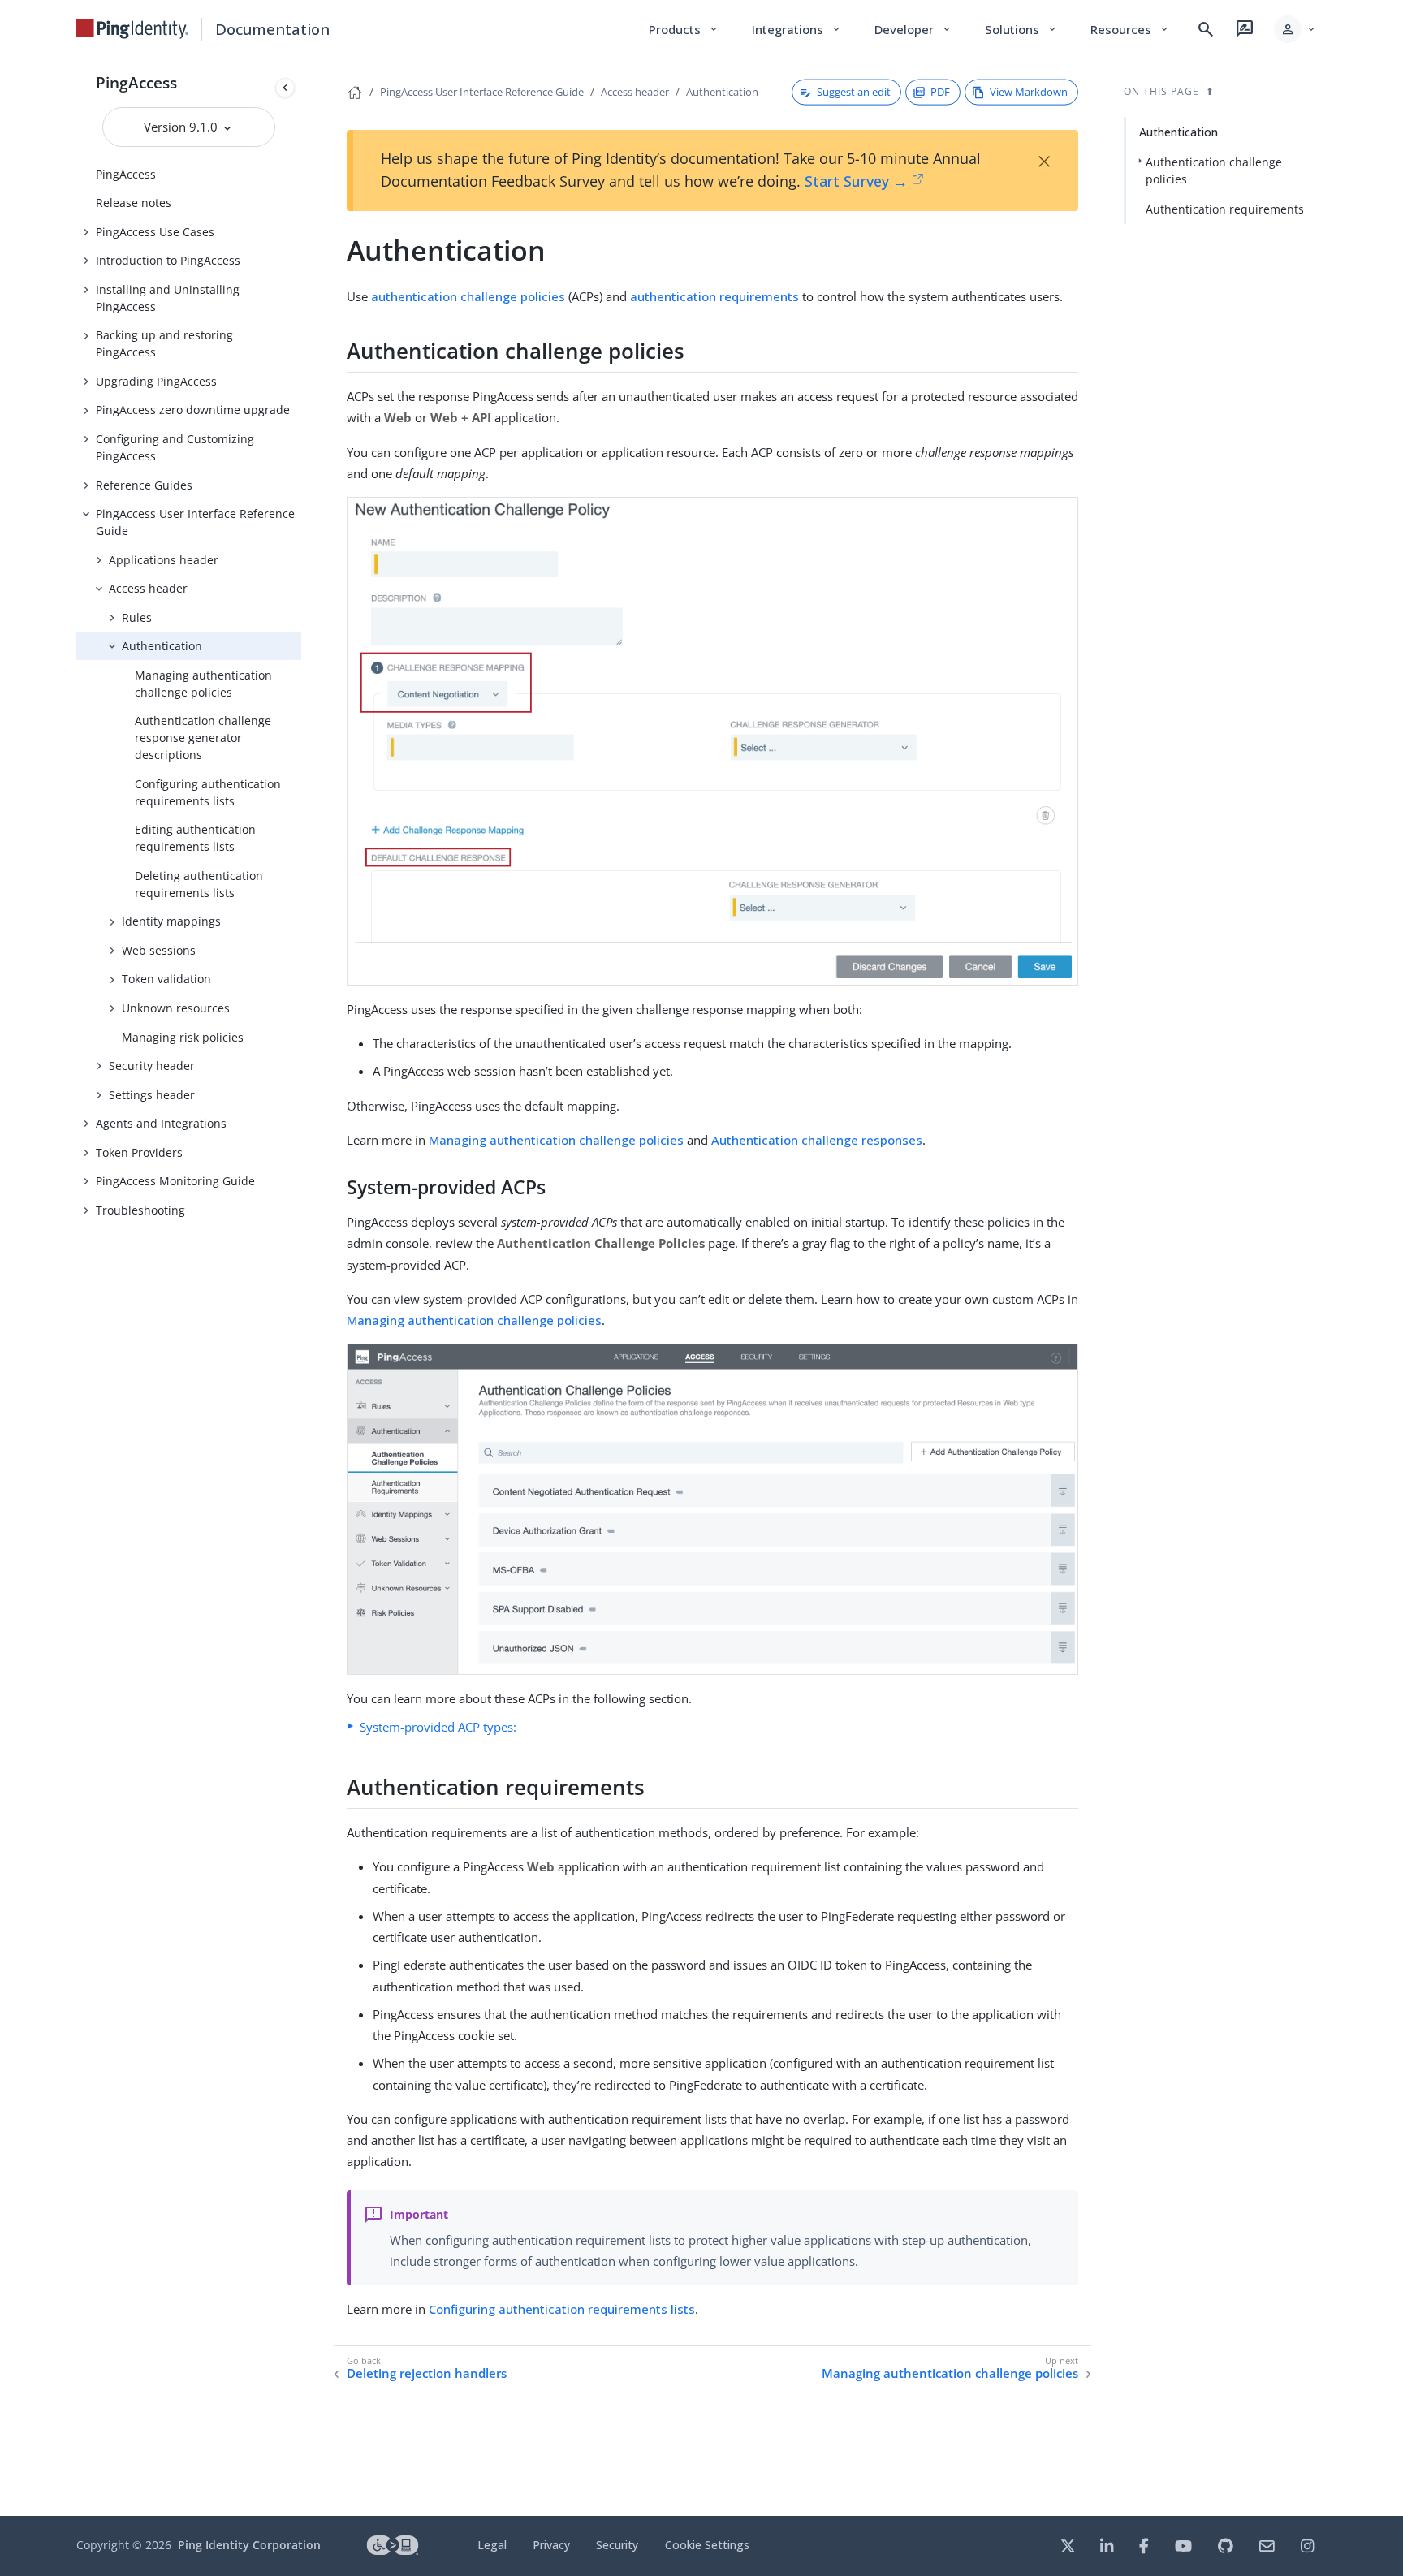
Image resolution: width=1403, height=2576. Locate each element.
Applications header (164, 560)
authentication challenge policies (468, 296)
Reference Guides (144, 485)
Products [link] (684, 29)
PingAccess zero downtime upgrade (193, 410)
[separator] (301, 1287)
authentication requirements (714, 296)
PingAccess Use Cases (155, 232)
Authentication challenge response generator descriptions (203, 738)
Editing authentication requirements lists (195, 838)
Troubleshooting (140, 1210)
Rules (137, 617)
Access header (148, 588)
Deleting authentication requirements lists (199, 884)
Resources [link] (1130, 29)
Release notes (134, 203)
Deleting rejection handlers (427, 2373)
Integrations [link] (797, 29)
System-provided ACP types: (438, 1727)
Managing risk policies (183, 1037)
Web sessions (159, 950)
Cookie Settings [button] (707, 2545)
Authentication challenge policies (1214, 170)
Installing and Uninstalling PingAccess (168, 298)
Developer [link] (913, 29)
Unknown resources (176, 1008)
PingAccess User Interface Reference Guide (195, 522)
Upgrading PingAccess (156, 381)
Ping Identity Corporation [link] (249, 2545)
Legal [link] (492, 2545)
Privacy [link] (551, 2545)
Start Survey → (856, 181)
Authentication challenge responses (817, 1140)
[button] (1295, 29)
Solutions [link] (1021, 29)
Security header (152, 1066)
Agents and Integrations (161, 1123)
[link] (132, 29)
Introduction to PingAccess (168, 260)
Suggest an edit (854, 92)
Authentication (162, 646)
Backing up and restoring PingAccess (164, 343)
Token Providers (139, 1152)
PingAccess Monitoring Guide (175, 1181)
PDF (940, 92)
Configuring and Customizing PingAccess (175, 447)
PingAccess (136, 82)
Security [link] (617, 2545)
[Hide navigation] (285, 88)
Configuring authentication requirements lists (208, 792)
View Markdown (1029, 92)
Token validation (166, 979)
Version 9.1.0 (182, 127)
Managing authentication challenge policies (203, 684)
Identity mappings (171, 921)
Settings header (152, 1095)
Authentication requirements (1225, 209)
